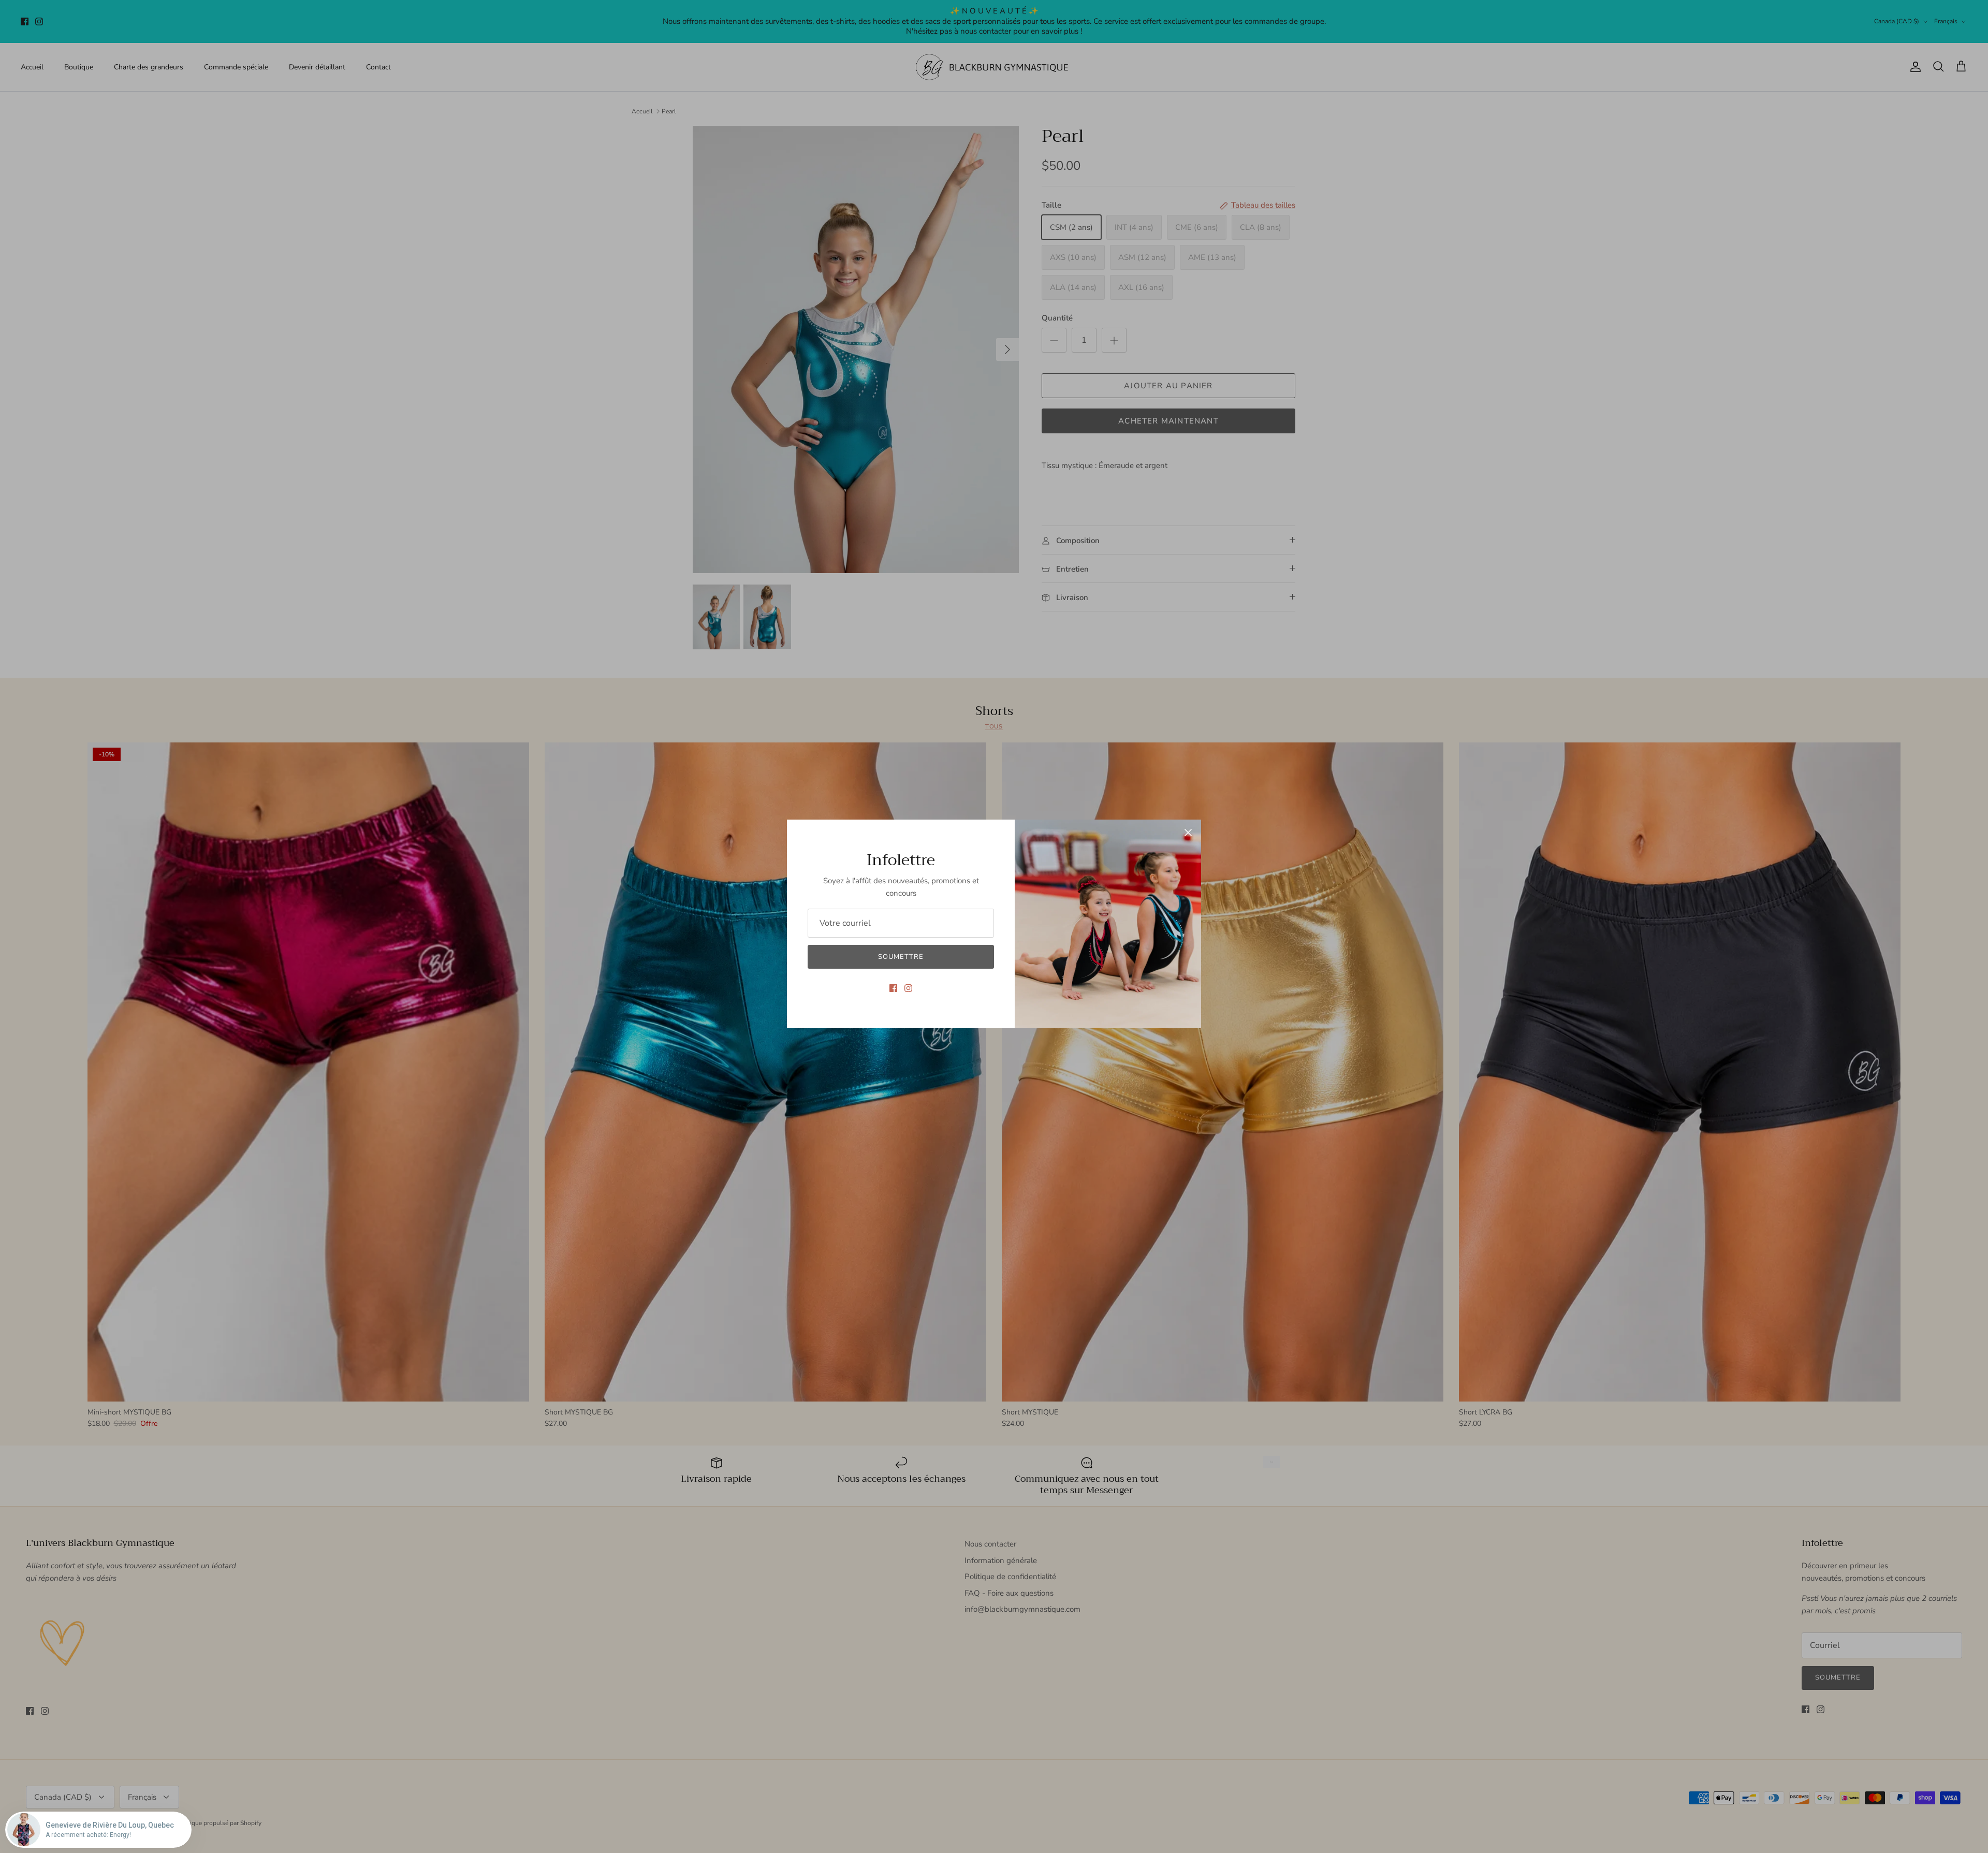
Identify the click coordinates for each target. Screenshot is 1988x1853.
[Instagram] (908, 988)
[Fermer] (1188, 833)
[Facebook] (893, 988)
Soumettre (901, 957)
